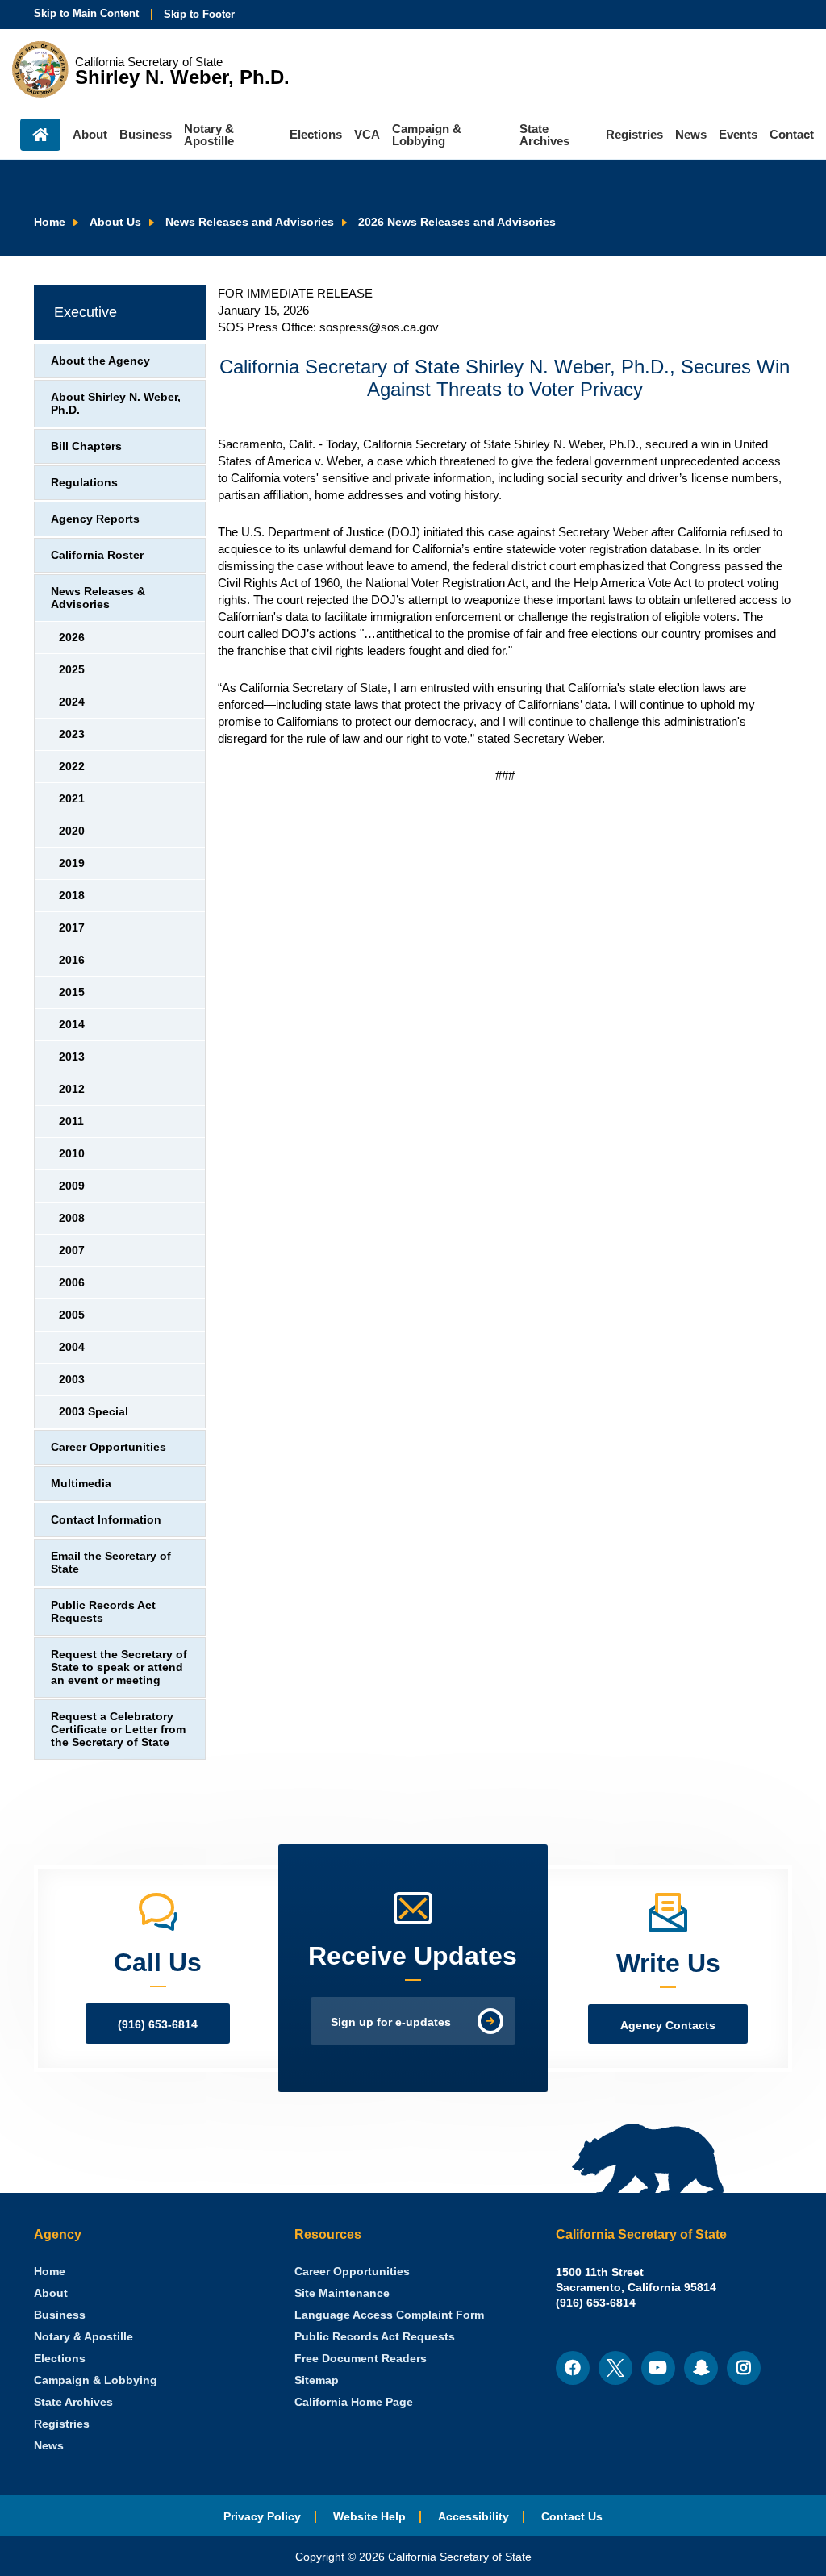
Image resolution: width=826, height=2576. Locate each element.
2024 (72, 702)
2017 (72, 928)
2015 (72, 992)
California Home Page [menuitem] (354, 2402)
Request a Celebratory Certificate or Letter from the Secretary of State (118, 1730)
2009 (72, 1186)
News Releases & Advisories (98, 598)
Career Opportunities (108, 1447)
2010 (72, 1154)
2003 (72, 1380)
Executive (86, 312)
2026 (72, 638)
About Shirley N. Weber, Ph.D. (116, 404)
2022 (72, 767)
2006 (72, 1283)
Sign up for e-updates (391, 2022)
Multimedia (81, 1484)
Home (50, 222)
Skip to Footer (199, 14)
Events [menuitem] (738, 134)
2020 (72, 831)
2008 (72, 1218)
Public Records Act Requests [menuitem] (375, 2337)
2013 (72, 1057)
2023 (72, 734)
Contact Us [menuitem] (572, 2517)
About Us (115, 222)
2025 (72, 670)
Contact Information (106, 1520)
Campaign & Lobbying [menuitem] (427, 135)
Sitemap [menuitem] (317, 2380)
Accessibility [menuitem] (473, 2517)
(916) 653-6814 (158, 2025)
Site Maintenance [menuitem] (342, 2293)
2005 (72, 1315)
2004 (72, 1347)
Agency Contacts (668, 2026)
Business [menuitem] (146, 134)
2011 (71, 1121)
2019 (72, 863)
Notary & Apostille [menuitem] (209, 135)
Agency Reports (95, 519)
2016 (72, 960)
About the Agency (100, 361)
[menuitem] (50, 2272)
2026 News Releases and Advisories (457, 222)
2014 (72, 1025)
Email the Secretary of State (111, 1563)
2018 (72, 896)
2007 (72, 1250)
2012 (72, 1089)
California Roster (97, 555)
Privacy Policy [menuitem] (262, 2517)
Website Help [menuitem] (369, 2517)
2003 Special (94, 1412)
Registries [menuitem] (634, 134)
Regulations (84, 483)
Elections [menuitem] (316, 134)
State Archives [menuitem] (544, 135)
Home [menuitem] (40, 135)
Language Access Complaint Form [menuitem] (389, 2315)
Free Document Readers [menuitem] (361, 2359)
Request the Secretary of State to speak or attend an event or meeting (119, 1667)
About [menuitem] (90, 134)
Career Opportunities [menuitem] (352, 2272)
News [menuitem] (691, 134)
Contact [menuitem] (792, 134)
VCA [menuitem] (367, 134)
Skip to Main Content (86, 13)
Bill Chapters (86, 446)
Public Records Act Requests (103, 1612)
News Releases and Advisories (250, 222)
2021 (72, 799)
